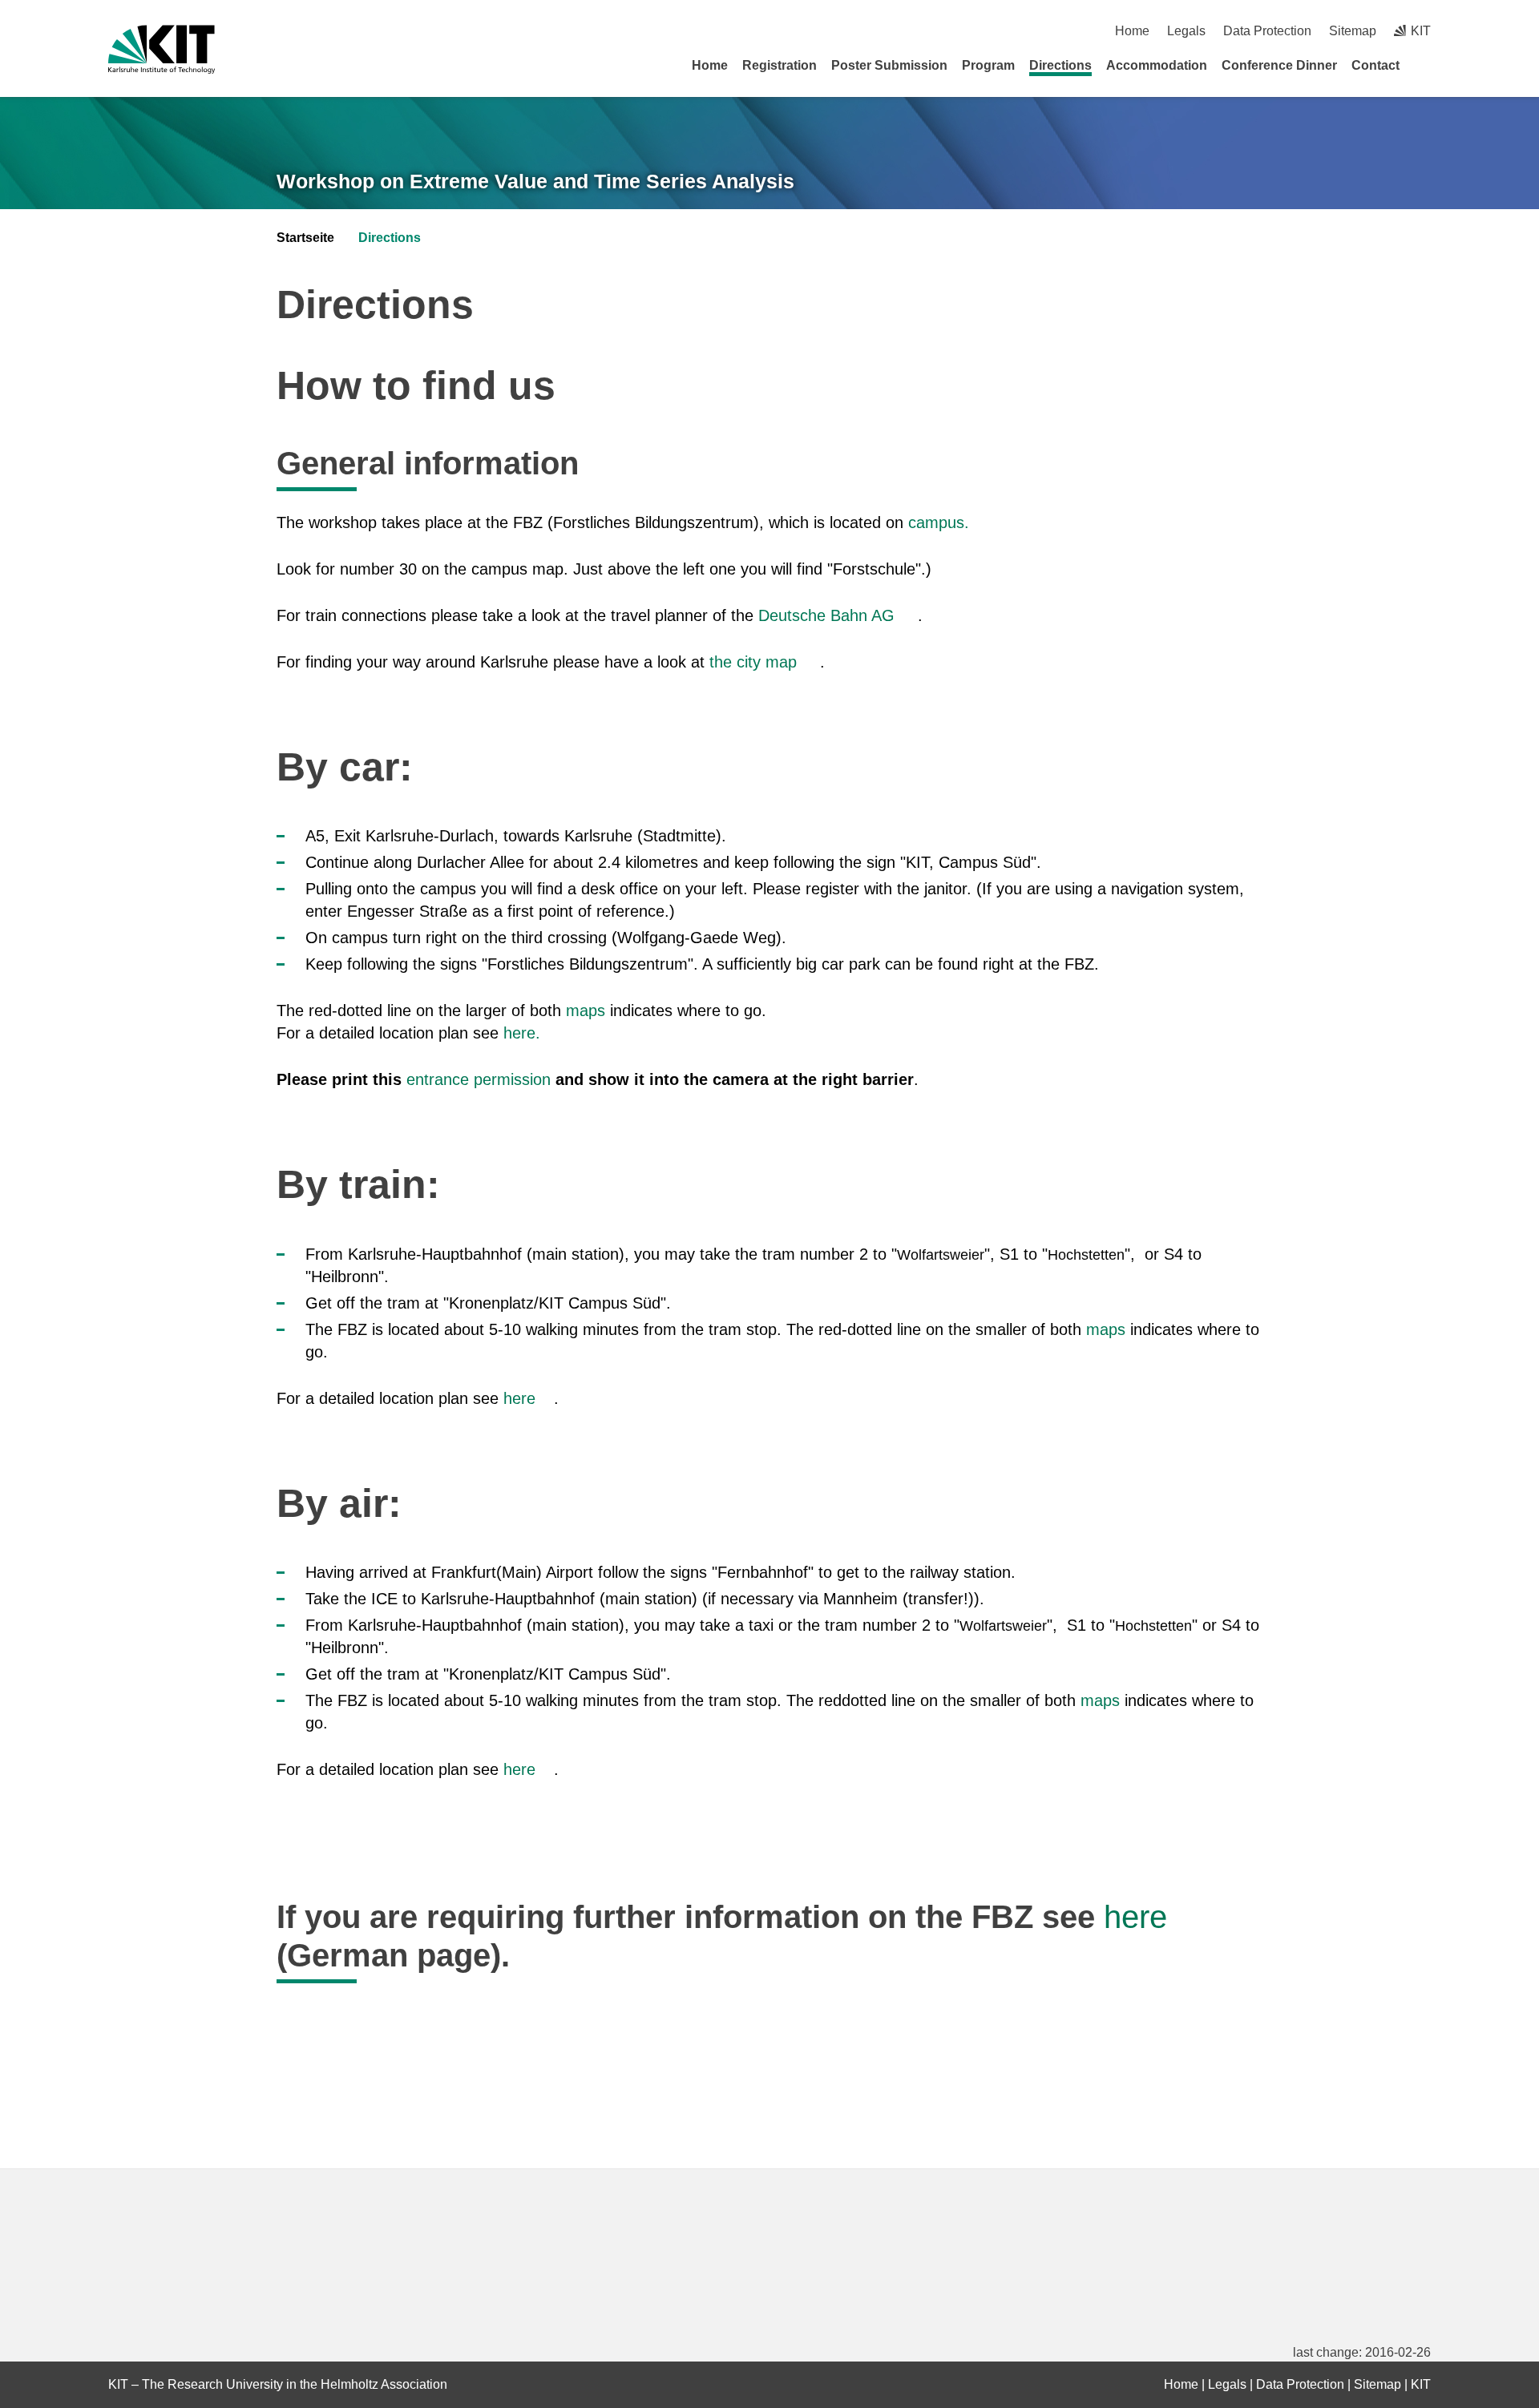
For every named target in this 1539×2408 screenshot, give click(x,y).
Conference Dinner (1279, 65)
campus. (941, 522)
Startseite (305, 238)
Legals (1186, 31)
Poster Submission (889, 65)
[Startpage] (1425, 65)
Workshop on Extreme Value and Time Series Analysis (535, 181)
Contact (1375, 65)
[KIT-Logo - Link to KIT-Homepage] (162, 49)
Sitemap (1353, 31)
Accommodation (1157, 65)
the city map (755, 662)
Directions (1060, 65)
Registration (780, 65)
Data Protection (1267, 31)
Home (1132, 31)
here (522, 1398)
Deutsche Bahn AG (826, 615)
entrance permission (479, 1079)
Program (988, 65)
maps (586, 1010)
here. (524, 1033)
